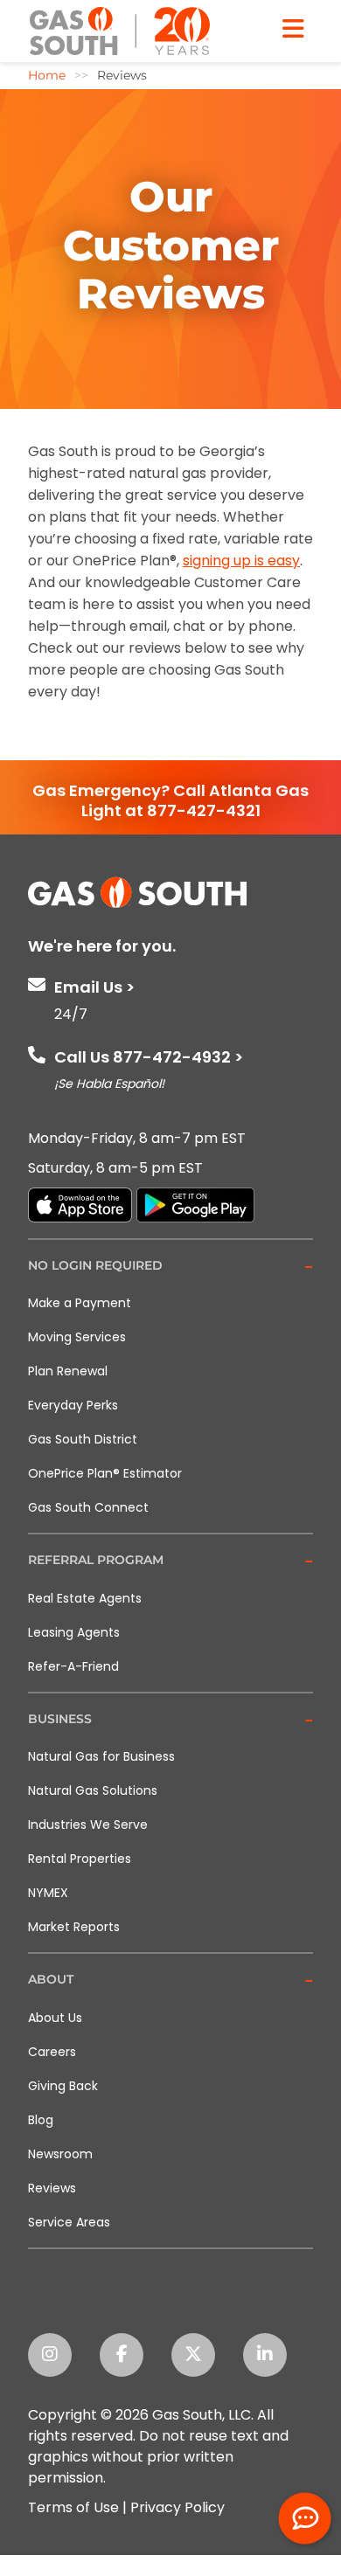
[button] (170, 1267)
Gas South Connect (88, 1507)
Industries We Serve (88, 1825)
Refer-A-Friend (73, 1666)
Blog (41, 2120)
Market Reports (74, 1927)
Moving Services (77, 1337)
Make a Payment (80, 1303)
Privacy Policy (177, 2507)
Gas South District (83, 1439)
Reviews (52, 2188)
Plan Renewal (68, 1371)
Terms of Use (73, 2507)
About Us (55, 2018)
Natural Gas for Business (101, 1756)
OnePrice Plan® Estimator (105, 1473)
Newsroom (60, 2154)
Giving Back (63, 2086)
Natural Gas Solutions (93, 1790)
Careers (52, 2052)
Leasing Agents (74, 1632)
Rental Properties (80, 1859)
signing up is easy (241, 561)
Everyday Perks (73, 1405)
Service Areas (69, 2222)
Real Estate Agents (85, 1598)
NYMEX (48, 1893)
